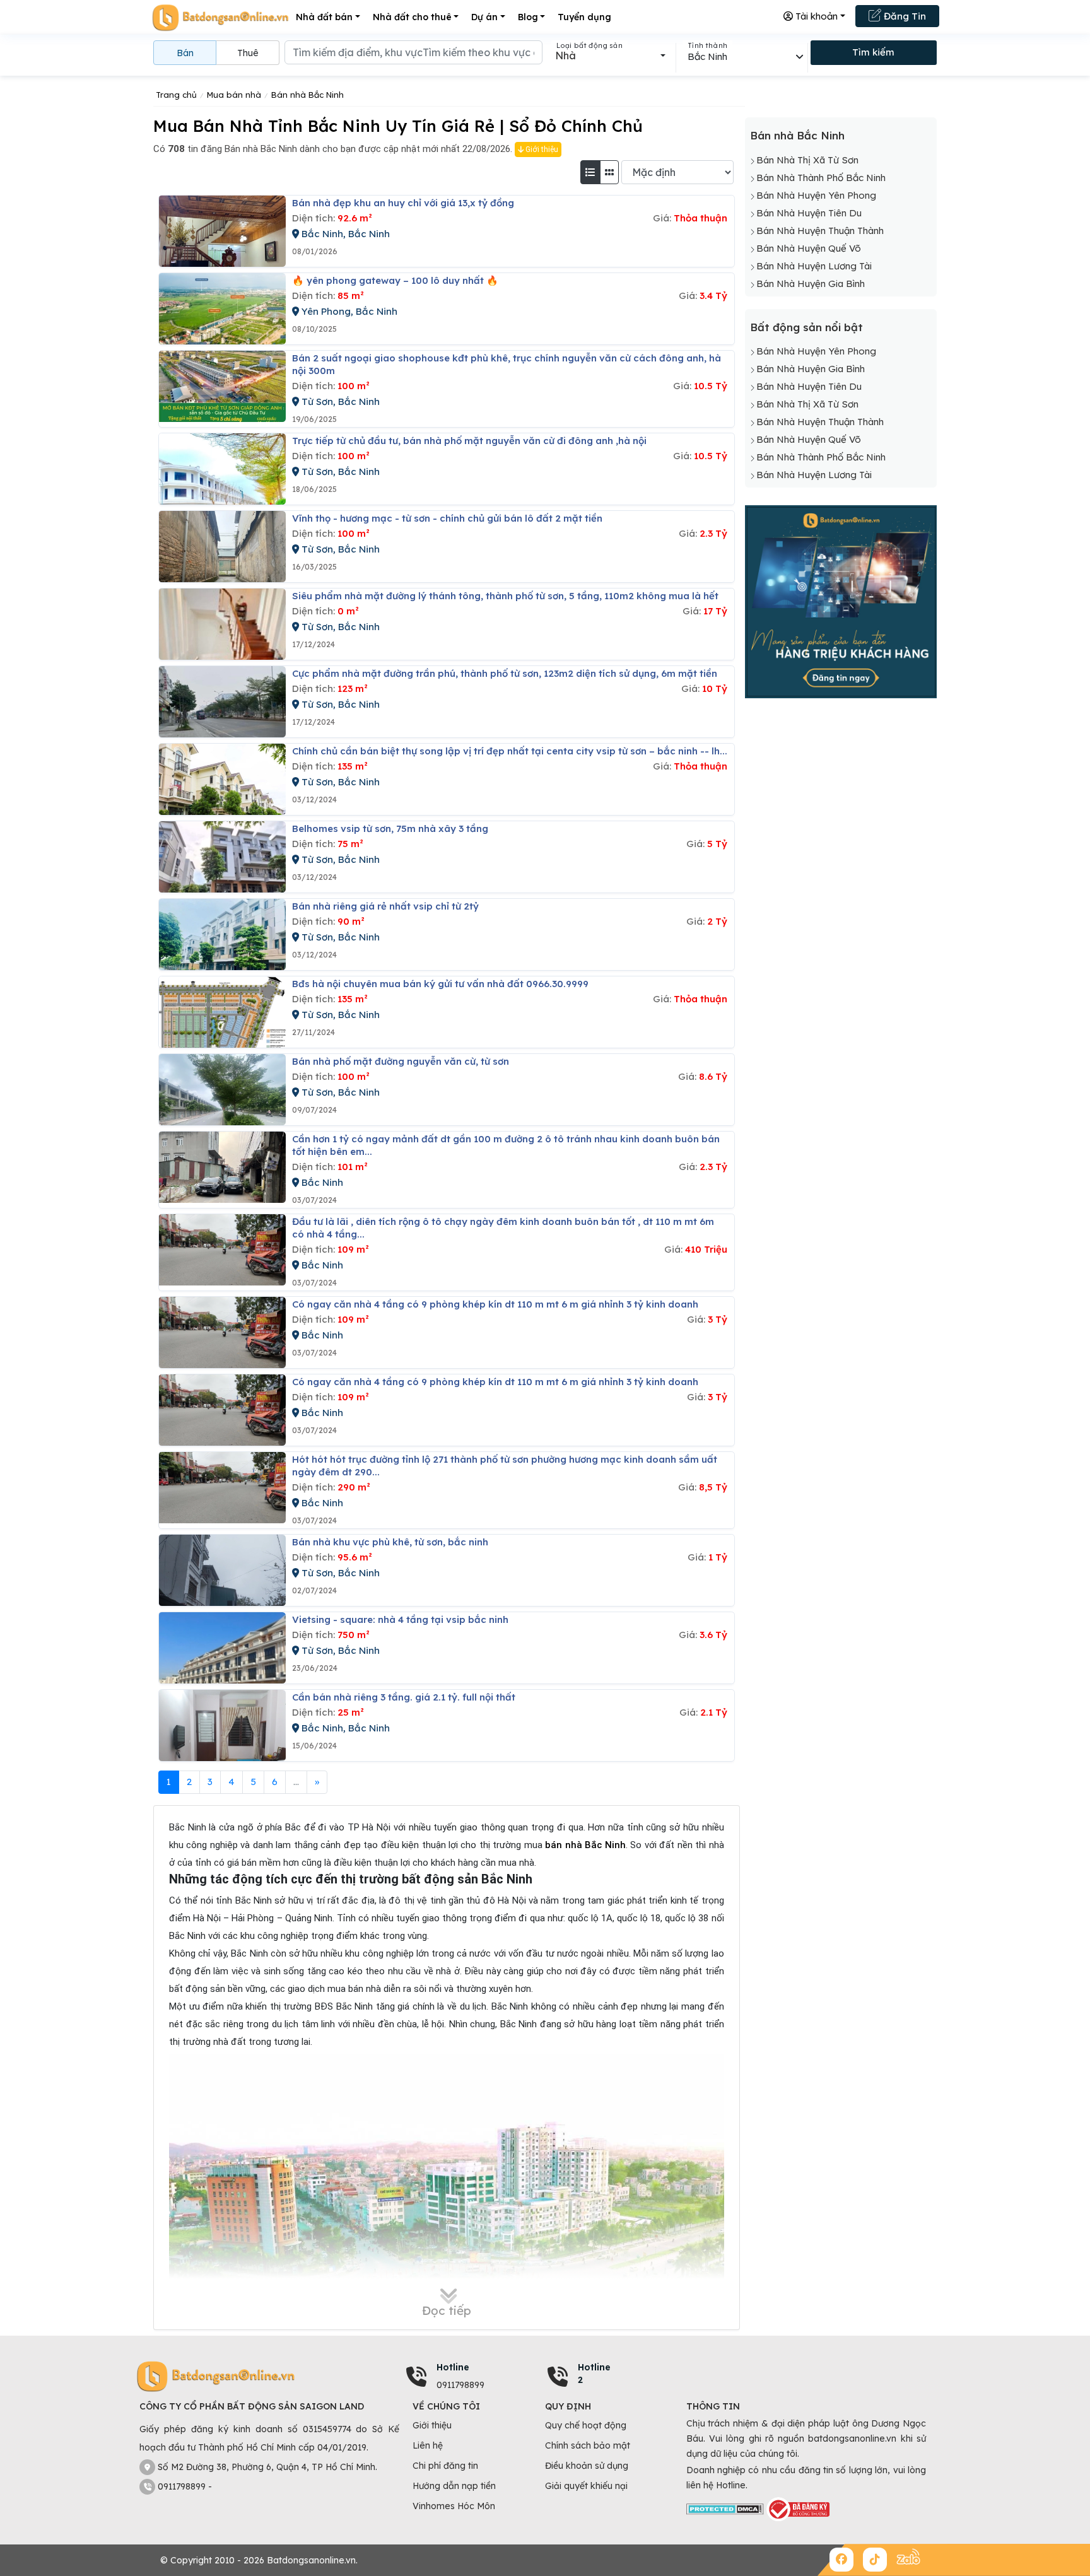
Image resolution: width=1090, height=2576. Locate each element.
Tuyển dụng (584, 17)
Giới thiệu (541, 149)
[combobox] (610, 56)
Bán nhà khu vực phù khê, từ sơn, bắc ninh (390, 1542)
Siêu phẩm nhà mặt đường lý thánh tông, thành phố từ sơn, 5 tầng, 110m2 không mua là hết (505, 596)
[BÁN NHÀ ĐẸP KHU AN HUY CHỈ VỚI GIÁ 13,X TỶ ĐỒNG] (222, 231)
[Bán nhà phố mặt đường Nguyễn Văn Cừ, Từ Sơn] (222, 1090)
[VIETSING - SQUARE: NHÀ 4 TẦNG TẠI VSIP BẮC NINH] (222, 1648)
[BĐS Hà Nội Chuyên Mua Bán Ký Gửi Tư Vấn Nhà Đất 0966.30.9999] (222, 1012)
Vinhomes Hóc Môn (454, 2506)
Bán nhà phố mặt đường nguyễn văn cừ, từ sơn (401, 1061)
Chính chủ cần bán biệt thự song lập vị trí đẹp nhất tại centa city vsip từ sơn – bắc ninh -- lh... (510, 751)
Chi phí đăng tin (445, 2466)
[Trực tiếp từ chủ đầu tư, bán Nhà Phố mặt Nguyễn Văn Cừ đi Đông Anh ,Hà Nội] (222, 469)
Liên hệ (428, 2445)
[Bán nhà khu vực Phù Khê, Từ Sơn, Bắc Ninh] (222, 1570)
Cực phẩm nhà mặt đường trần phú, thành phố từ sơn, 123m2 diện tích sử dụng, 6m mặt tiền (505, 673)
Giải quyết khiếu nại (586, 2486)
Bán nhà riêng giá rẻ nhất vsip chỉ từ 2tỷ (385, 906)
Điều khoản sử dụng (587, 2466)
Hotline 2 (594, 2374)
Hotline (453, 2367)
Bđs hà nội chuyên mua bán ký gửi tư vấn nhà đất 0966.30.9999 (440, 984)
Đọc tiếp (447, 2310)
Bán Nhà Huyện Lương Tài (814, 266)
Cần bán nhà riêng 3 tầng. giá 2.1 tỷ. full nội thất (404, 1697)
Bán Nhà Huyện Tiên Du (809, 213)
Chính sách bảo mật (588, 2445)
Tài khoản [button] (815, 16)
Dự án (484, 17)
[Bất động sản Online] (220, 17)
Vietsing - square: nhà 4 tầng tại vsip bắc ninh (400, 1619)
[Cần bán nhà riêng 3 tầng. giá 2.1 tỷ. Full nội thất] (222, 1725)
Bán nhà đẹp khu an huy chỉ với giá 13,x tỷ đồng (403, 203)
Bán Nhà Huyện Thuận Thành (820, 231)
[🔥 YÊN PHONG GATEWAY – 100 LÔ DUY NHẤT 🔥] (222, 309)
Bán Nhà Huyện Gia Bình (811, 284)
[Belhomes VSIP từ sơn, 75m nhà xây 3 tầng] (222, 857)
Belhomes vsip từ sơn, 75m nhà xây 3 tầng (390, 828)
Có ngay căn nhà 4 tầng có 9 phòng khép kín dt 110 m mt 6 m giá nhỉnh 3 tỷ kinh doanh (495, 1304)
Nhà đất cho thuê (412, 17)
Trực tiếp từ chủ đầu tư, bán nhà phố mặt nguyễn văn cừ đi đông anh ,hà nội (469, 441)
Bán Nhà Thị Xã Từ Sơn (807, 160)
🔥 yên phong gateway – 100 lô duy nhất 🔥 (395, 280)
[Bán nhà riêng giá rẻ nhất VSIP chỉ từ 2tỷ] (222, 934)
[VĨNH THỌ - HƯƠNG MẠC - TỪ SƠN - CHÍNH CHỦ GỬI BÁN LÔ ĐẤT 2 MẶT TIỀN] (222, 547)
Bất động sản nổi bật (806, 327)
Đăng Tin (904, 16)
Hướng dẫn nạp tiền (454, 2486)
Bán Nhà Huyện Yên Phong (816, 195)
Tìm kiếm (873, 52)
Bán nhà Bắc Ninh (797, 135)
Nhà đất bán (324, 17)
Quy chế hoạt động (586, 2425)
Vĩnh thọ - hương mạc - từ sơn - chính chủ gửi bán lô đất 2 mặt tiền (447, 518)
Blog (528, 17)
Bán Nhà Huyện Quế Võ (809, 248)
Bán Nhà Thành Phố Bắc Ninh (821, 178)
